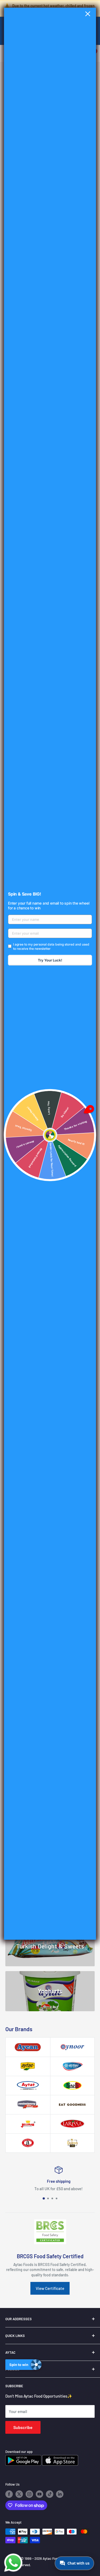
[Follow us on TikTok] (50, 2494)
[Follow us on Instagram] (29, 2494)
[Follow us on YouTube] (39, 2494)
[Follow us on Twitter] (19, 2494)
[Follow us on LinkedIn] (60, 2494)
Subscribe (23, 2427)
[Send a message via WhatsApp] (13, 2563)
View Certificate (50, 2288)
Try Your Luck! (50, 960)
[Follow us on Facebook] (9, 2494)
